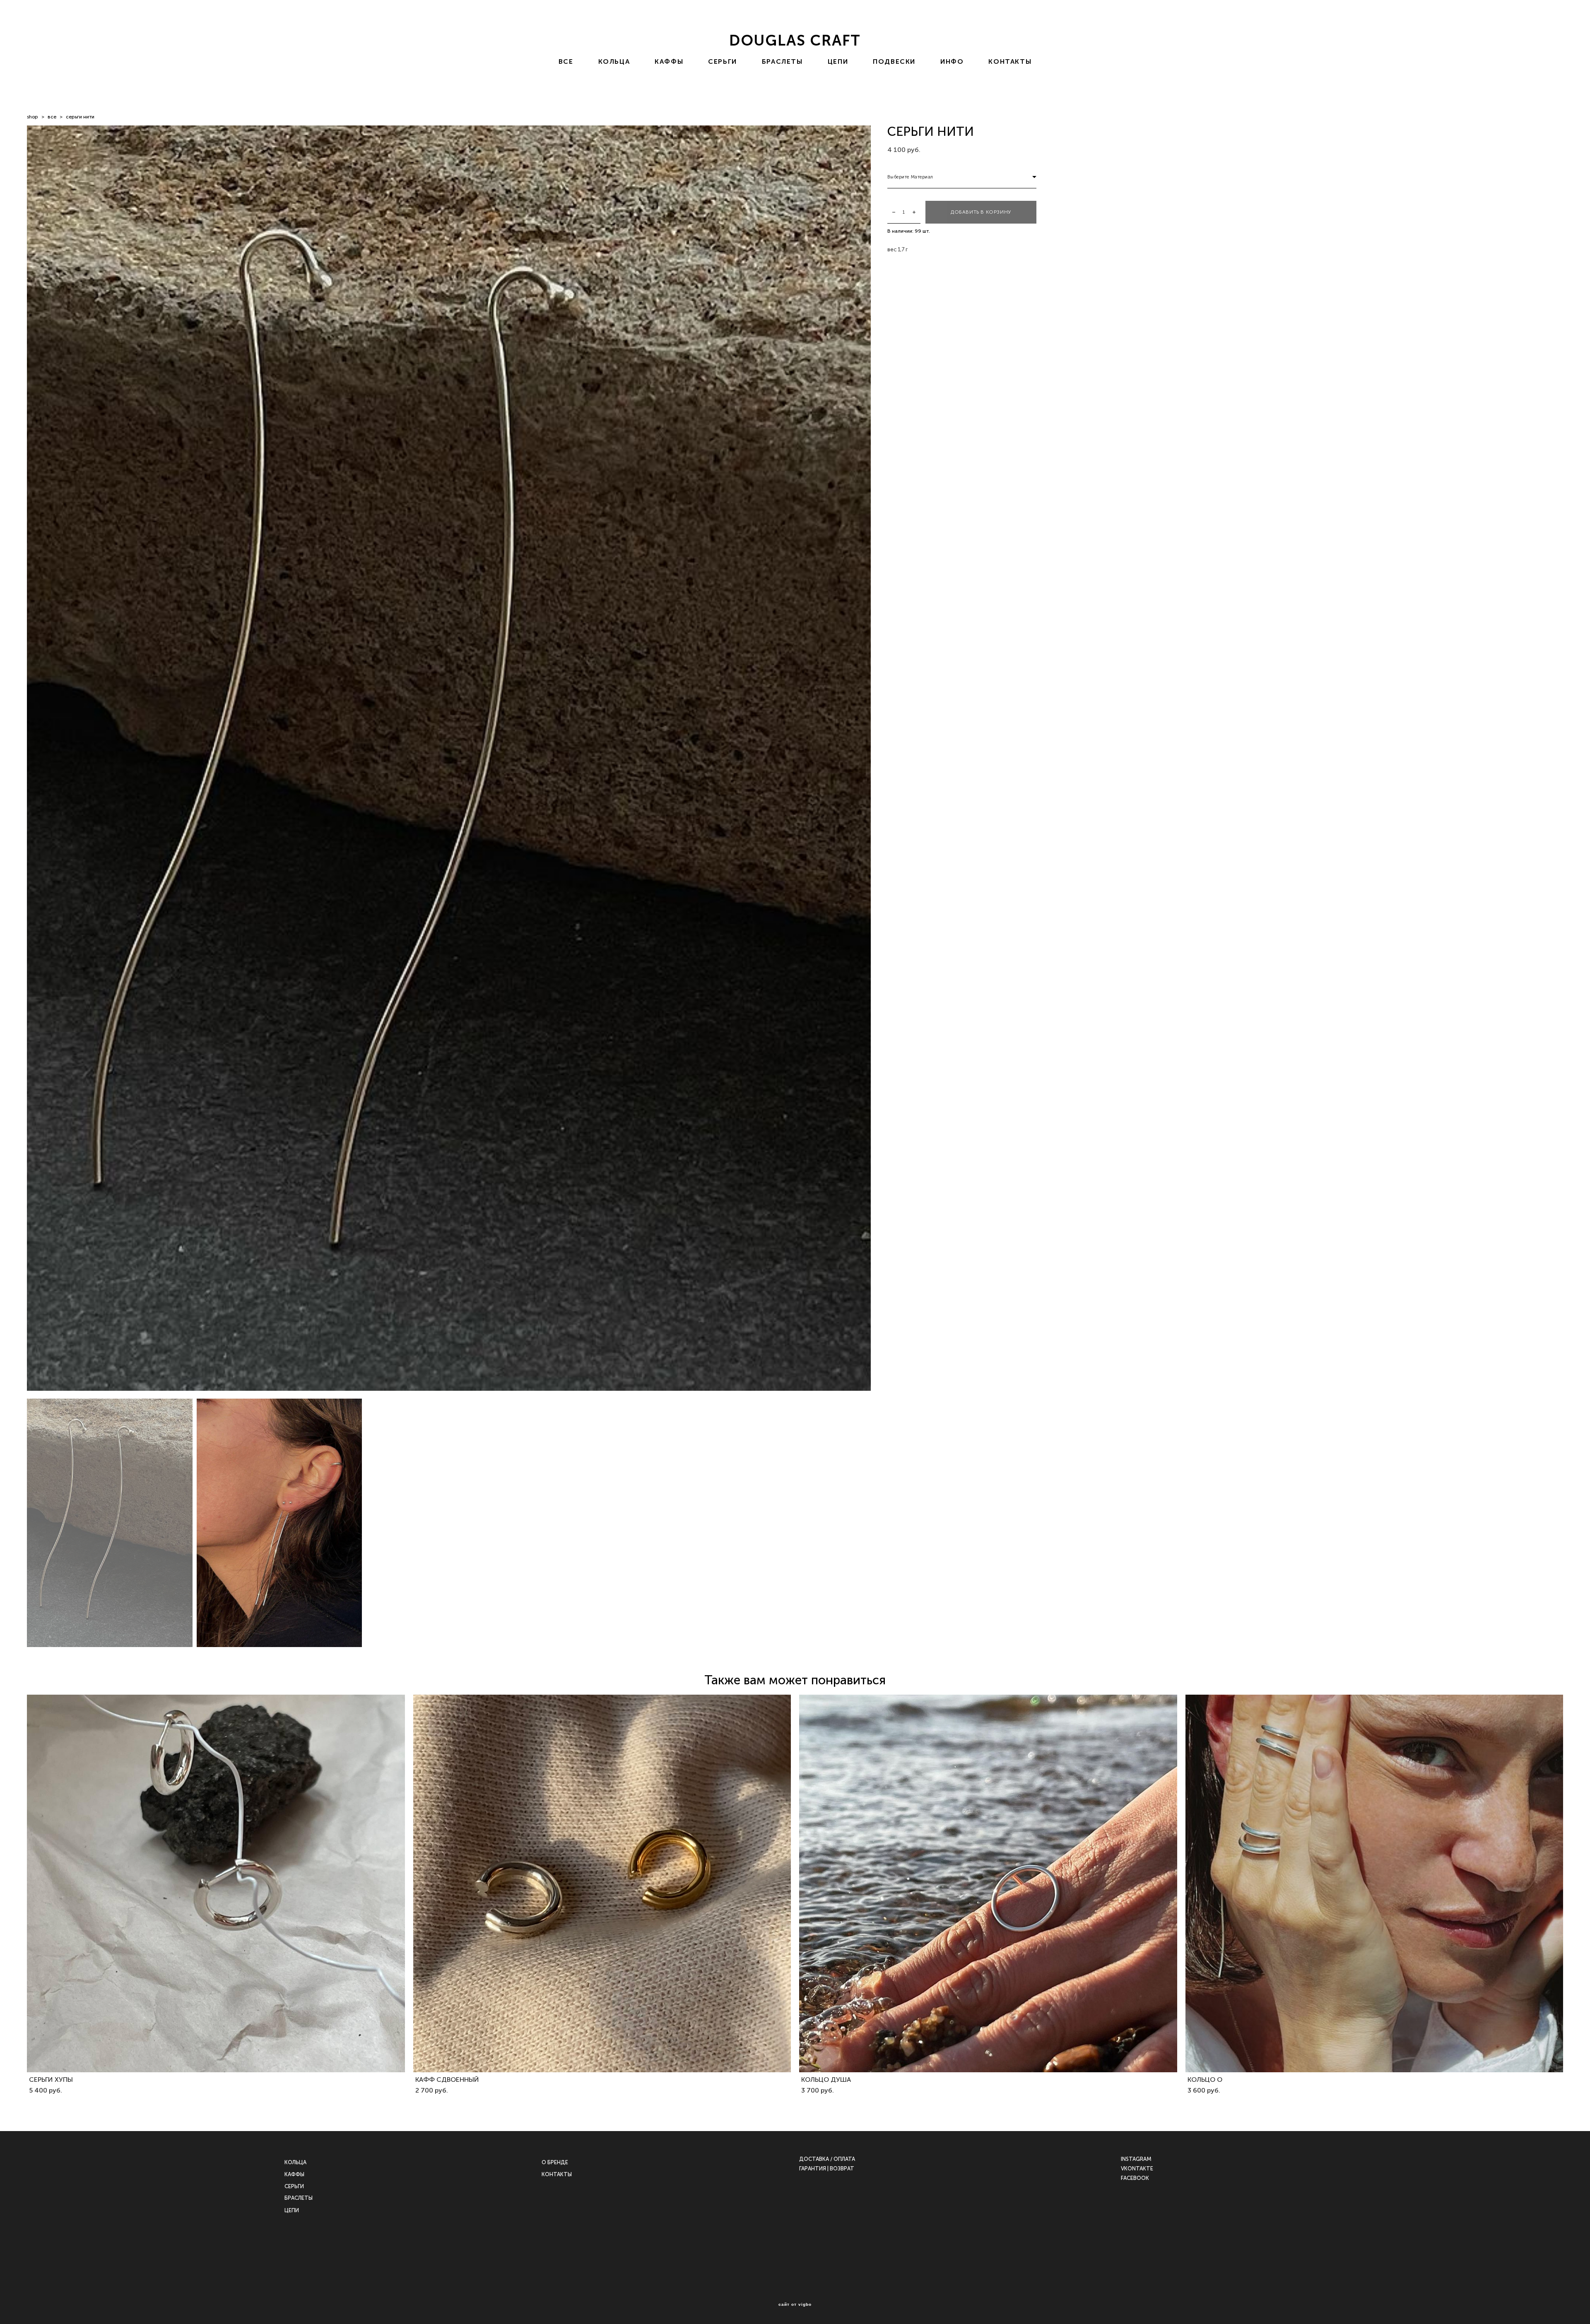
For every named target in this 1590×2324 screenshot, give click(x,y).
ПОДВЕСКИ (894, 62)
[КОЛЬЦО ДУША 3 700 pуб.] (988, 1883)
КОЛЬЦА (614, 62)
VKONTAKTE (1137, 2169)
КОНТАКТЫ (1010, 62)
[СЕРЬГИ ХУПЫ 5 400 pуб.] (216, 1883)
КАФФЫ (669, 62)
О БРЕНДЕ (555, 2162)
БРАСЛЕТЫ (782, 62)
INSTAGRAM (1136, 2159)
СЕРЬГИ (723, 62)
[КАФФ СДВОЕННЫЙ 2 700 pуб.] (602, 1883)
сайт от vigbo (795, 2305)
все (52, 117)
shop (33, 117)
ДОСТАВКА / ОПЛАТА (827, 2159)
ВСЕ (566, 62)
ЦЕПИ (838, 62)
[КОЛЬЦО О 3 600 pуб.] (1374, 1883)
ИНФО (952, 62)
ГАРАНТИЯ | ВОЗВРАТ (827, 2169)
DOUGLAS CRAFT (795, 41)
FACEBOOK (1135, 2178)
